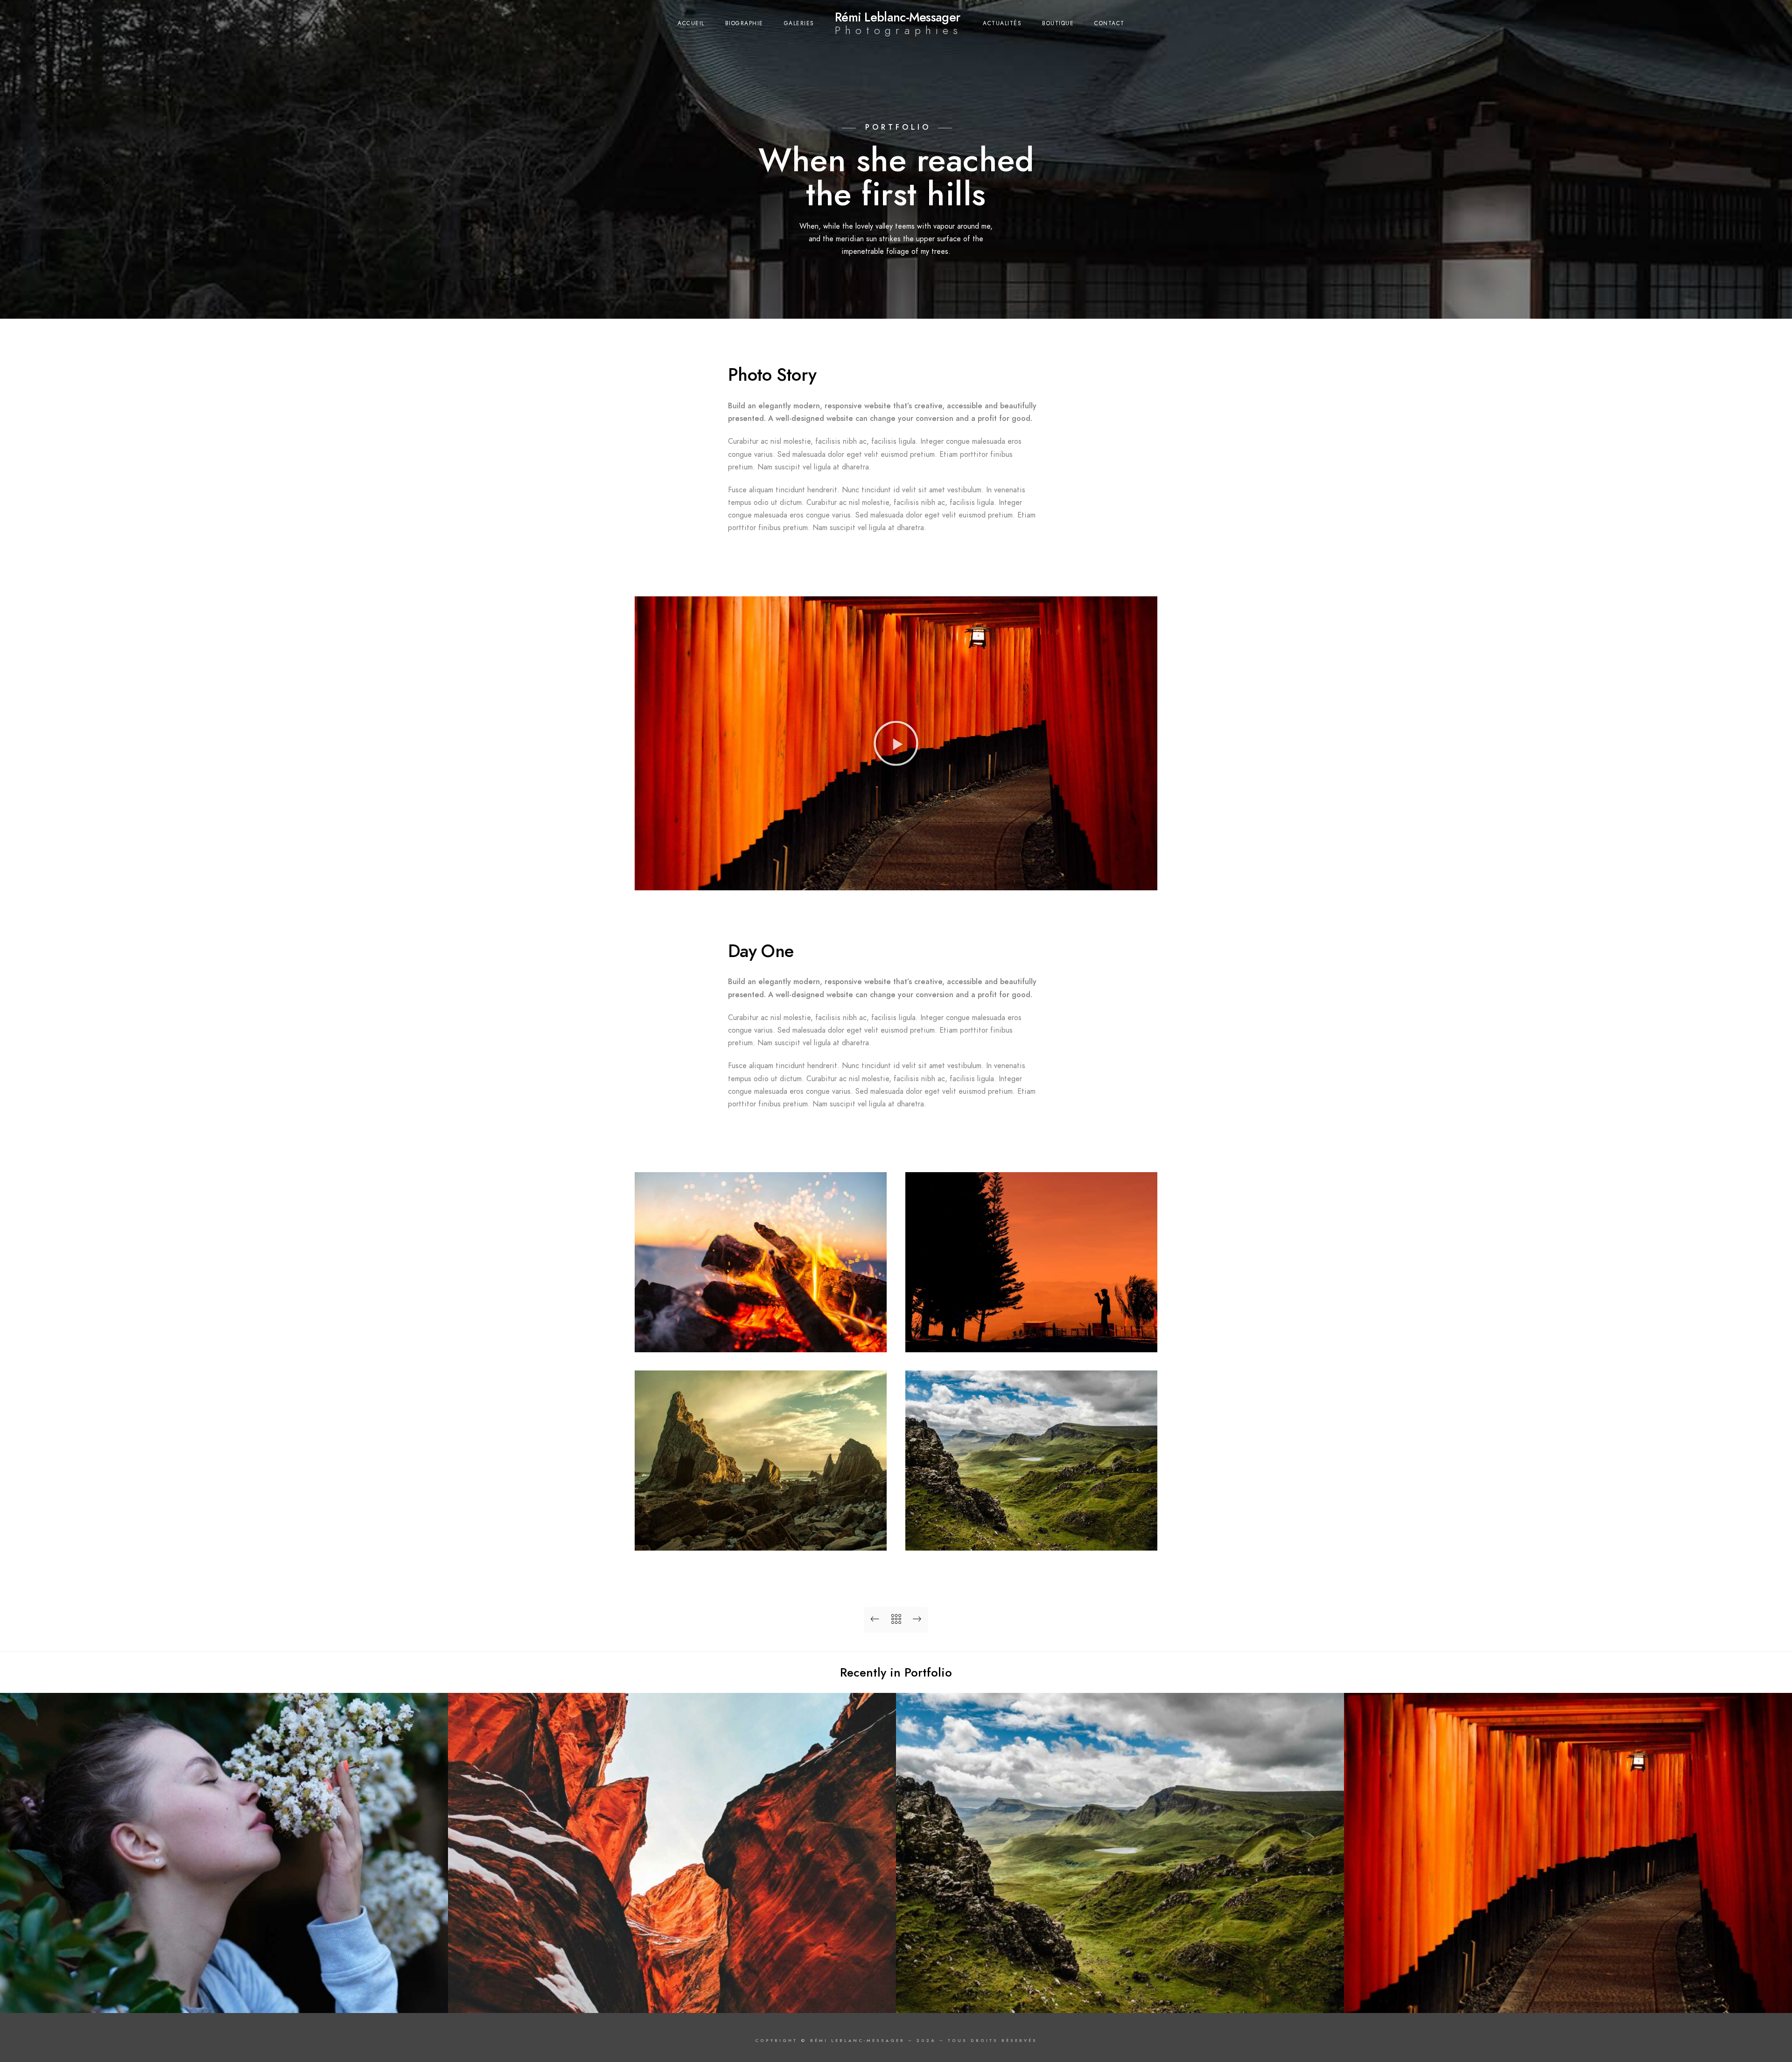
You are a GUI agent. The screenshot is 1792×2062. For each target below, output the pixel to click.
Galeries (799, 23)
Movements (224, 1998)
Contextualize (1120, 1998)
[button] (896, 743)
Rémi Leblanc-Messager (897, 17)
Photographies (899, 30)
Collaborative (672, 1998)
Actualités (1002, 23)
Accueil (691, 23)
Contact (1109, 23)
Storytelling (1568, 1998)
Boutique (1058, 23)
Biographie (744, 23)
